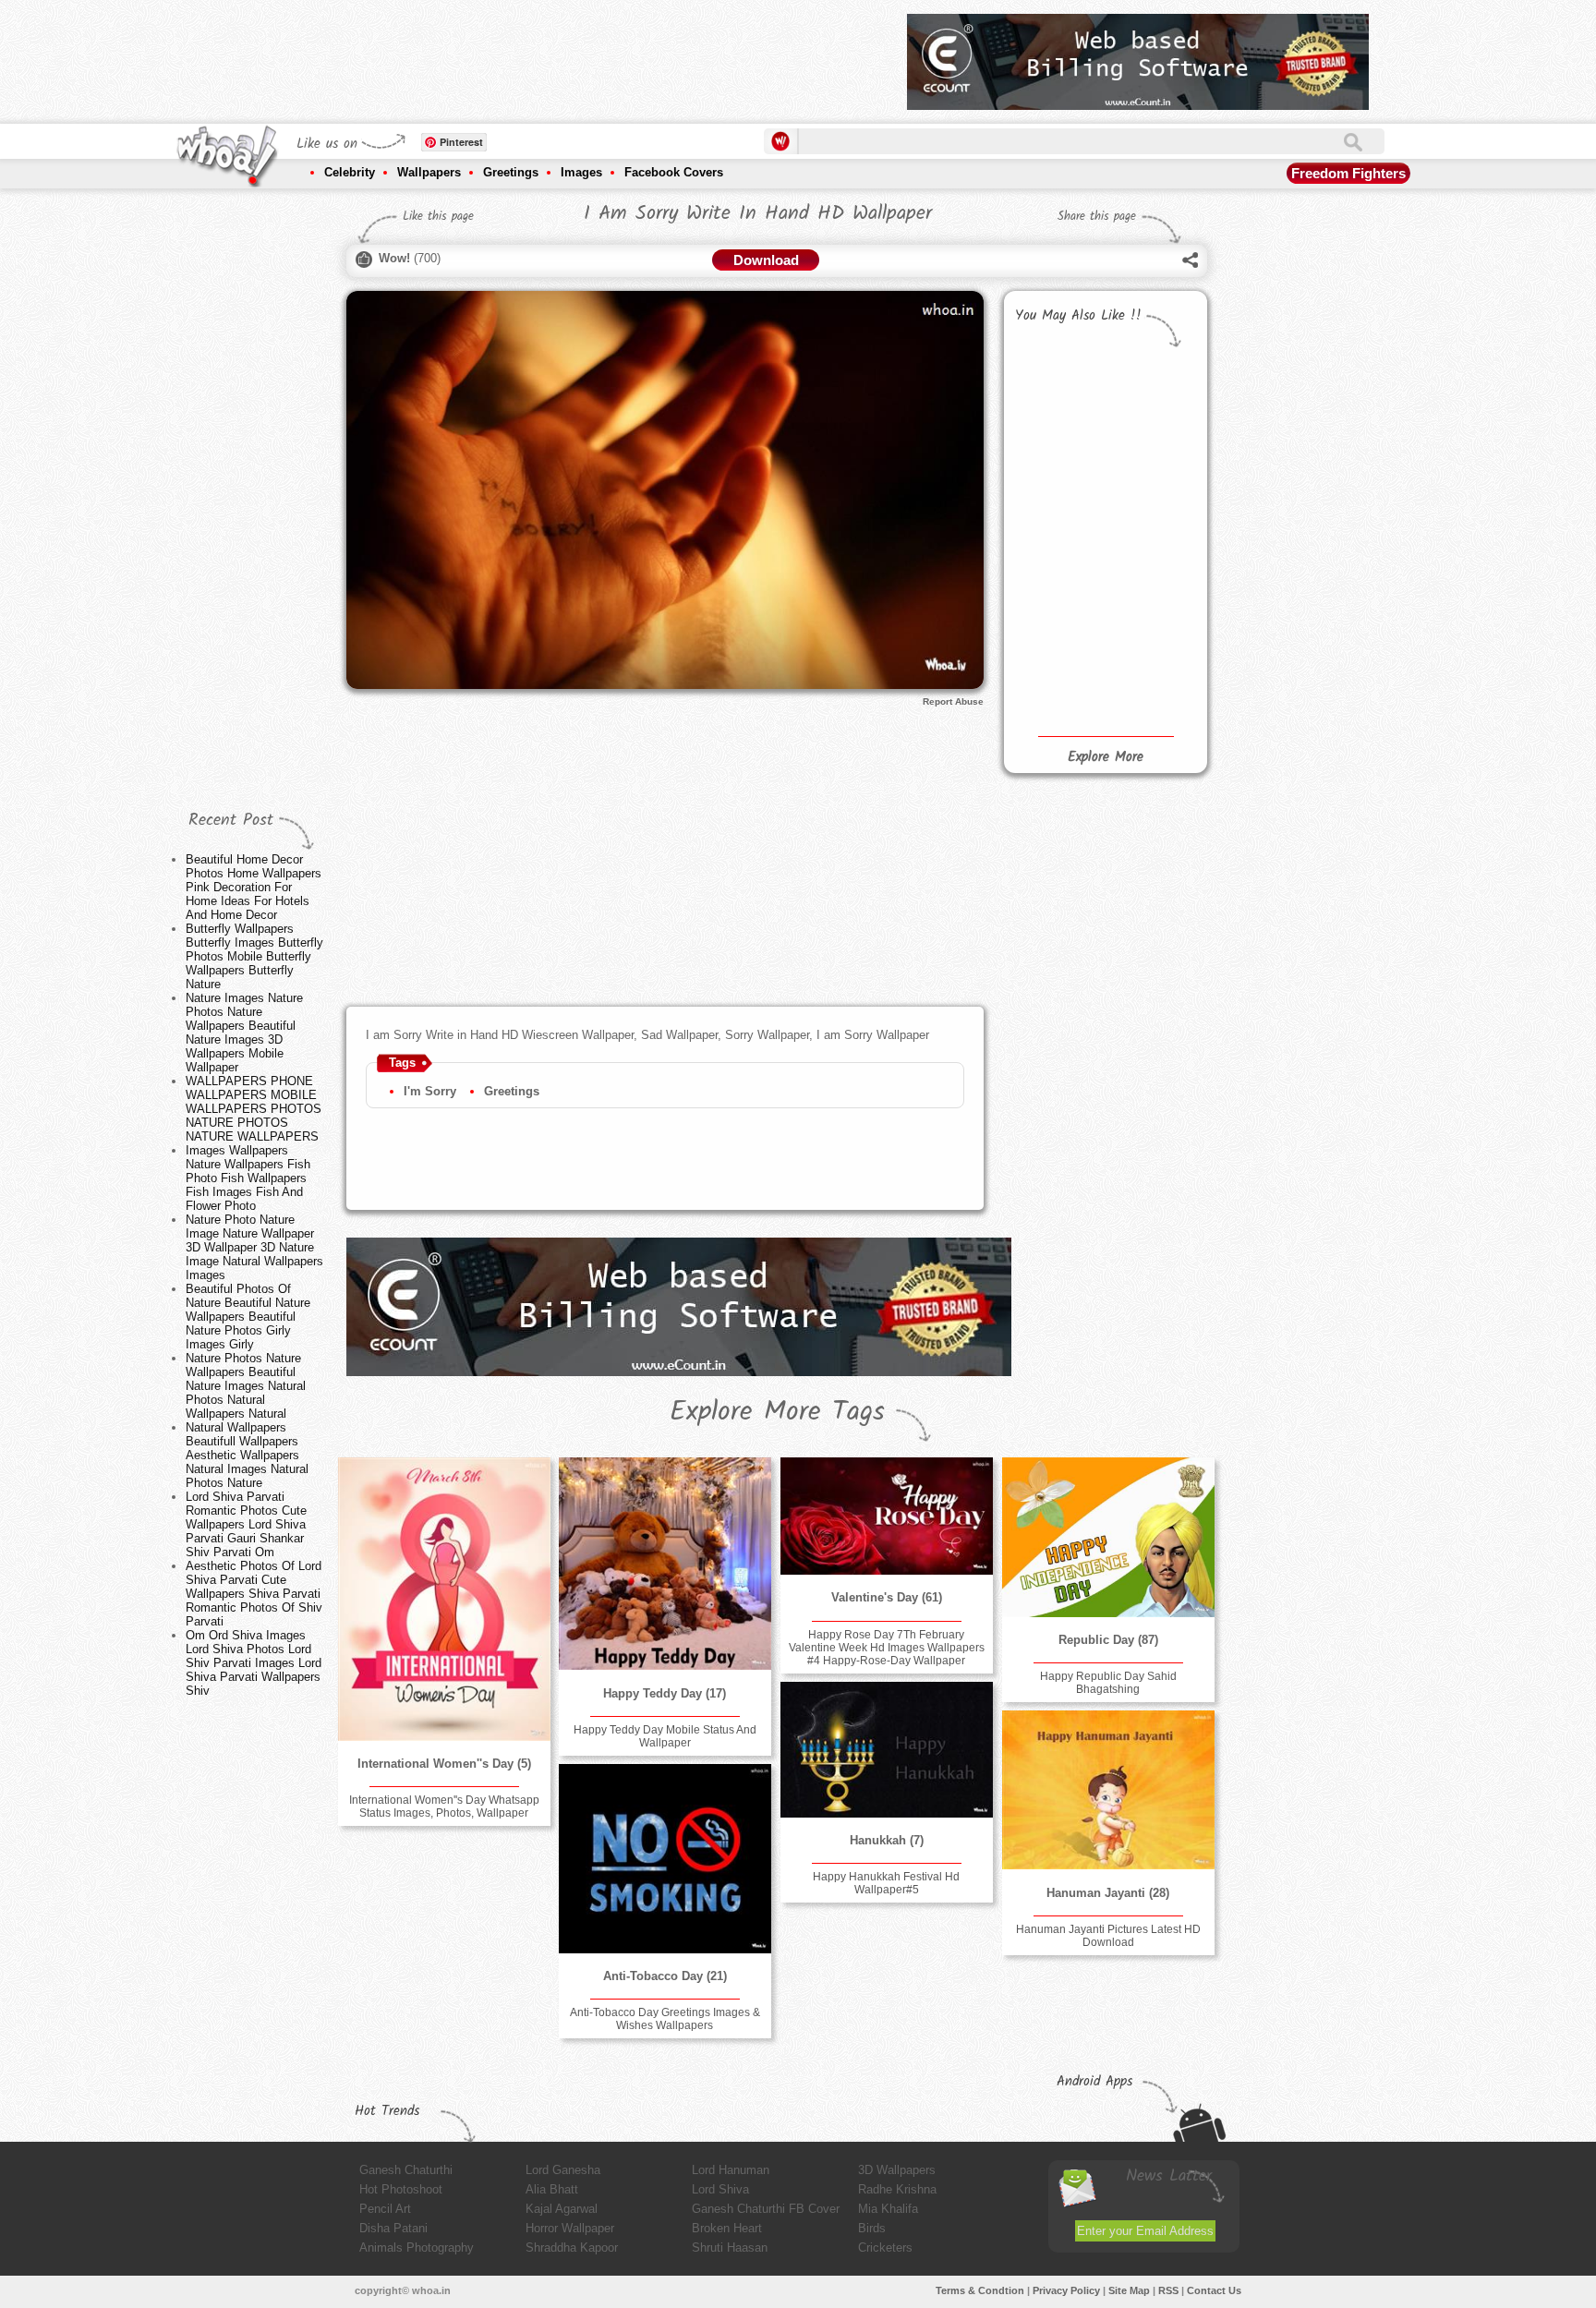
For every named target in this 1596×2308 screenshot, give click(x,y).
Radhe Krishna (897, 2189)
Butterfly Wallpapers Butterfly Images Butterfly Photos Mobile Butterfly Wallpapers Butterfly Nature (254, 956)
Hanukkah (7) (887, 1840)
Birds (872, 2228)
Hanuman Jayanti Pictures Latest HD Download (1108, 1936)
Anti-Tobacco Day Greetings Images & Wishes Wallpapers (665, 2019)
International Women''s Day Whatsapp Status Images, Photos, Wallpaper (444, 1807)
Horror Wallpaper (570, 2228)
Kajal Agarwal (562, 2209)
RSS (1168, 2290)
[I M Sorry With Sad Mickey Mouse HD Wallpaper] (1057, 382)
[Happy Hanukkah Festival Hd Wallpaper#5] (887, 1750)
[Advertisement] (557, 55)
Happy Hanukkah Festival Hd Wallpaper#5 (886, 1883)
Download (766, 260)
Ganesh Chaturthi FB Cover (766, 2209)
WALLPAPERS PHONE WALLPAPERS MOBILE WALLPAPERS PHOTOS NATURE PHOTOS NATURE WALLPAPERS (254, 1109)
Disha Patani (393, 2228)
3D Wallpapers (897, 2170)
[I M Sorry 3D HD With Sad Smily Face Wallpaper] (1150, 382)
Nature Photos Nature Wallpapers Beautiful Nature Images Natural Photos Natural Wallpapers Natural (246, 1386)
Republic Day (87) (1108, 1640)
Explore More (1106, 757)
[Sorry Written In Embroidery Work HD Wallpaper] (1057, 567)
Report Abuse (953, 701)
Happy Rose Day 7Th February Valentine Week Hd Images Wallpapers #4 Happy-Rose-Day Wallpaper (887, 1648)
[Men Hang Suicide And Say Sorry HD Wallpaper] (1057, 690)
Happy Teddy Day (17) (665, 1693)
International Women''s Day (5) (444, 1764)
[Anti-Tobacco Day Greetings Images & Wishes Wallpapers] (665, 1859)
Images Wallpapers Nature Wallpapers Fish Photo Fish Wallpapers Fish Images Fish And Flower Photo (248, 1178)
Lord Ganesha (563, 2170)
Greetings (511, 172)
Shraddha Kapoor (572, 2248)
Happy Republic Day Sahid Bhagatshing (1108, 1683)
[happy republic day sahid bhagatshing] (1108, 1537)
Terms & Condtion (980, 2290)
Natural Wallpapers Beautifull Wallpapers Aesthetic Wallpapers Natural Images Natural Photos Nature (247, 1455)
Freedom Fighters (1348, 173)
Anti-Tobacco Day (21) (665, 1976)
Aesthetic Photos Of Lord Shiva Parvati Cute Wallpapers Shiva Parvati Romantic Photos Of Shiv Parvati (254, 1594)
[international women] (444, 1599)
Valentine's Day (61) (887, 1597)
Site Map (1129, 2290)
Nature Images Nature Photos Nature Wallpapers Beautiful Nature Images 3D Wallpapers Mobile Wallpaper (244, 1033)
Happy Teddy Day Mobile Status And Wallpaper (665, 1736)
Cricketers (885, 2248)
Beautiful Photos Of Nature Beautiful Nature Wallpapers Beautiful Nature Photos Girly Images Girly (248, 1317)
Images (581, 172)
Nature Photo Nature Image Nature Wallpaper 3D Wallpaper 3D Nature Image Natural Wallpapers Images (254, 1247)
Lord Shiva (720, 2189)
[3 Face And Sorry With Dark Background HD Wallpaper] (1150, 567)
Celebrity (350, 172)
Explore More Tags (777, 1412)
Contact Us (1214, 2290)
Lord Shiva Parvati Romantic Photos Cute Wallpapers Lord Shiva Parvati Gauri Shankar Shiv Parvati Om (246, 1524)
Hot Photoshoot (401, 2189)
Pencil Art (385, 2209)
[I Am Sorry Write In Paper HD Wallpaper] (1150, 628)
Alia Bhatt (552, 2189)
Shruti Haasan (730, 2248)
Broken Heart (727, 2228)
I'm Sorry (430, 1091)
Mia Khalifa (888, 2209)
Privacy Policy (1066, 2290)
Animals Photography (417, 2248)
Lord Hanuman (731, 2170)
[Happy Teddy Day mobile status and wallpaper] (665, 1564)
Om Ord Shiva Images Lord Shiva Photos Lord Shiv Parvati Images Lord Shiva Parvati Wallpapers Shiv (254, 1663)
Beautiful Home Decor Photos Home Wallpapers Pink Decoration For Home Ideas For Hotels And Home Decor (254, 887)
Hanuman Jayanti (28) (1108, 1893)
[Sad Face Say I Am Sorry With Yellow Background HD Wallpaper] (1057, 628)
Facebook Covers (674, 172)
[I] (1057, 443)
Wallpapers (429, 172)
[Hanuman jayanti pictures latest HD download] (1108, 1790)
